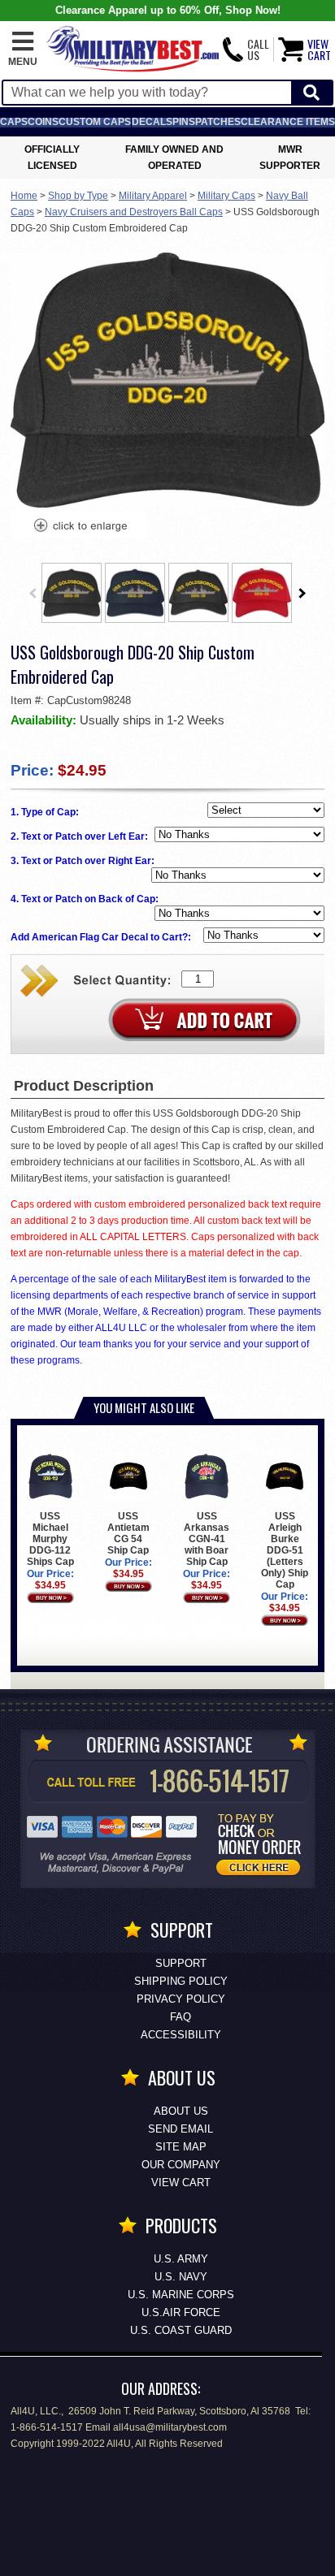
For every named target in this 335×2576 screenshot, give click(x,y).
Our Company (181, 2165)
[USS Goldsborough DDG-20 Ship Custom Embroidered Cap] (80, 527)
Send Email (181, 2129)
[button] (23, 50)
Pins (184, 122)
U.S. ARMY (181, 2259)
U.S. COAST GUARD (181, 2330)
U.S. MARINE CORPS (181, 2295)
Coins (43, 122)
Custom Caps (95, 122)
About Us (181, 2111)
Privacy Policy (181, 1999)
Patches (218, 122)
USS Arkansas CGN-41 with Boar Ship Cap (207, 1539)
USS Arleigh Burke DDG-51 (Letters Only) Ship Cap (285, 1550)
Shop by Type (78, 196)
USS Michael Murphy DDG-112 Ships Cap (50, 1539)
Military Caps (226, 196)
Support (181, 1963)
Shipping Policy (181, 1981)
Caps (14, 122)
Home (24, 196)
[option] (72, 593)
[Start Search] (311, 93)
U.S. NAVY (181, 2277)
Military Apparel (153, 196)
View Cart (181, 2183)
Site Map (181, 2147)
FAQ (181, 2017)
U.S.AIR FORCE (181, 2312)
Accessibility (181, 2035)
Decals (152, 122)
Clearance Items (288, 122)
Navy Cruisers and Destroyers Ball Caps (134, 212)
